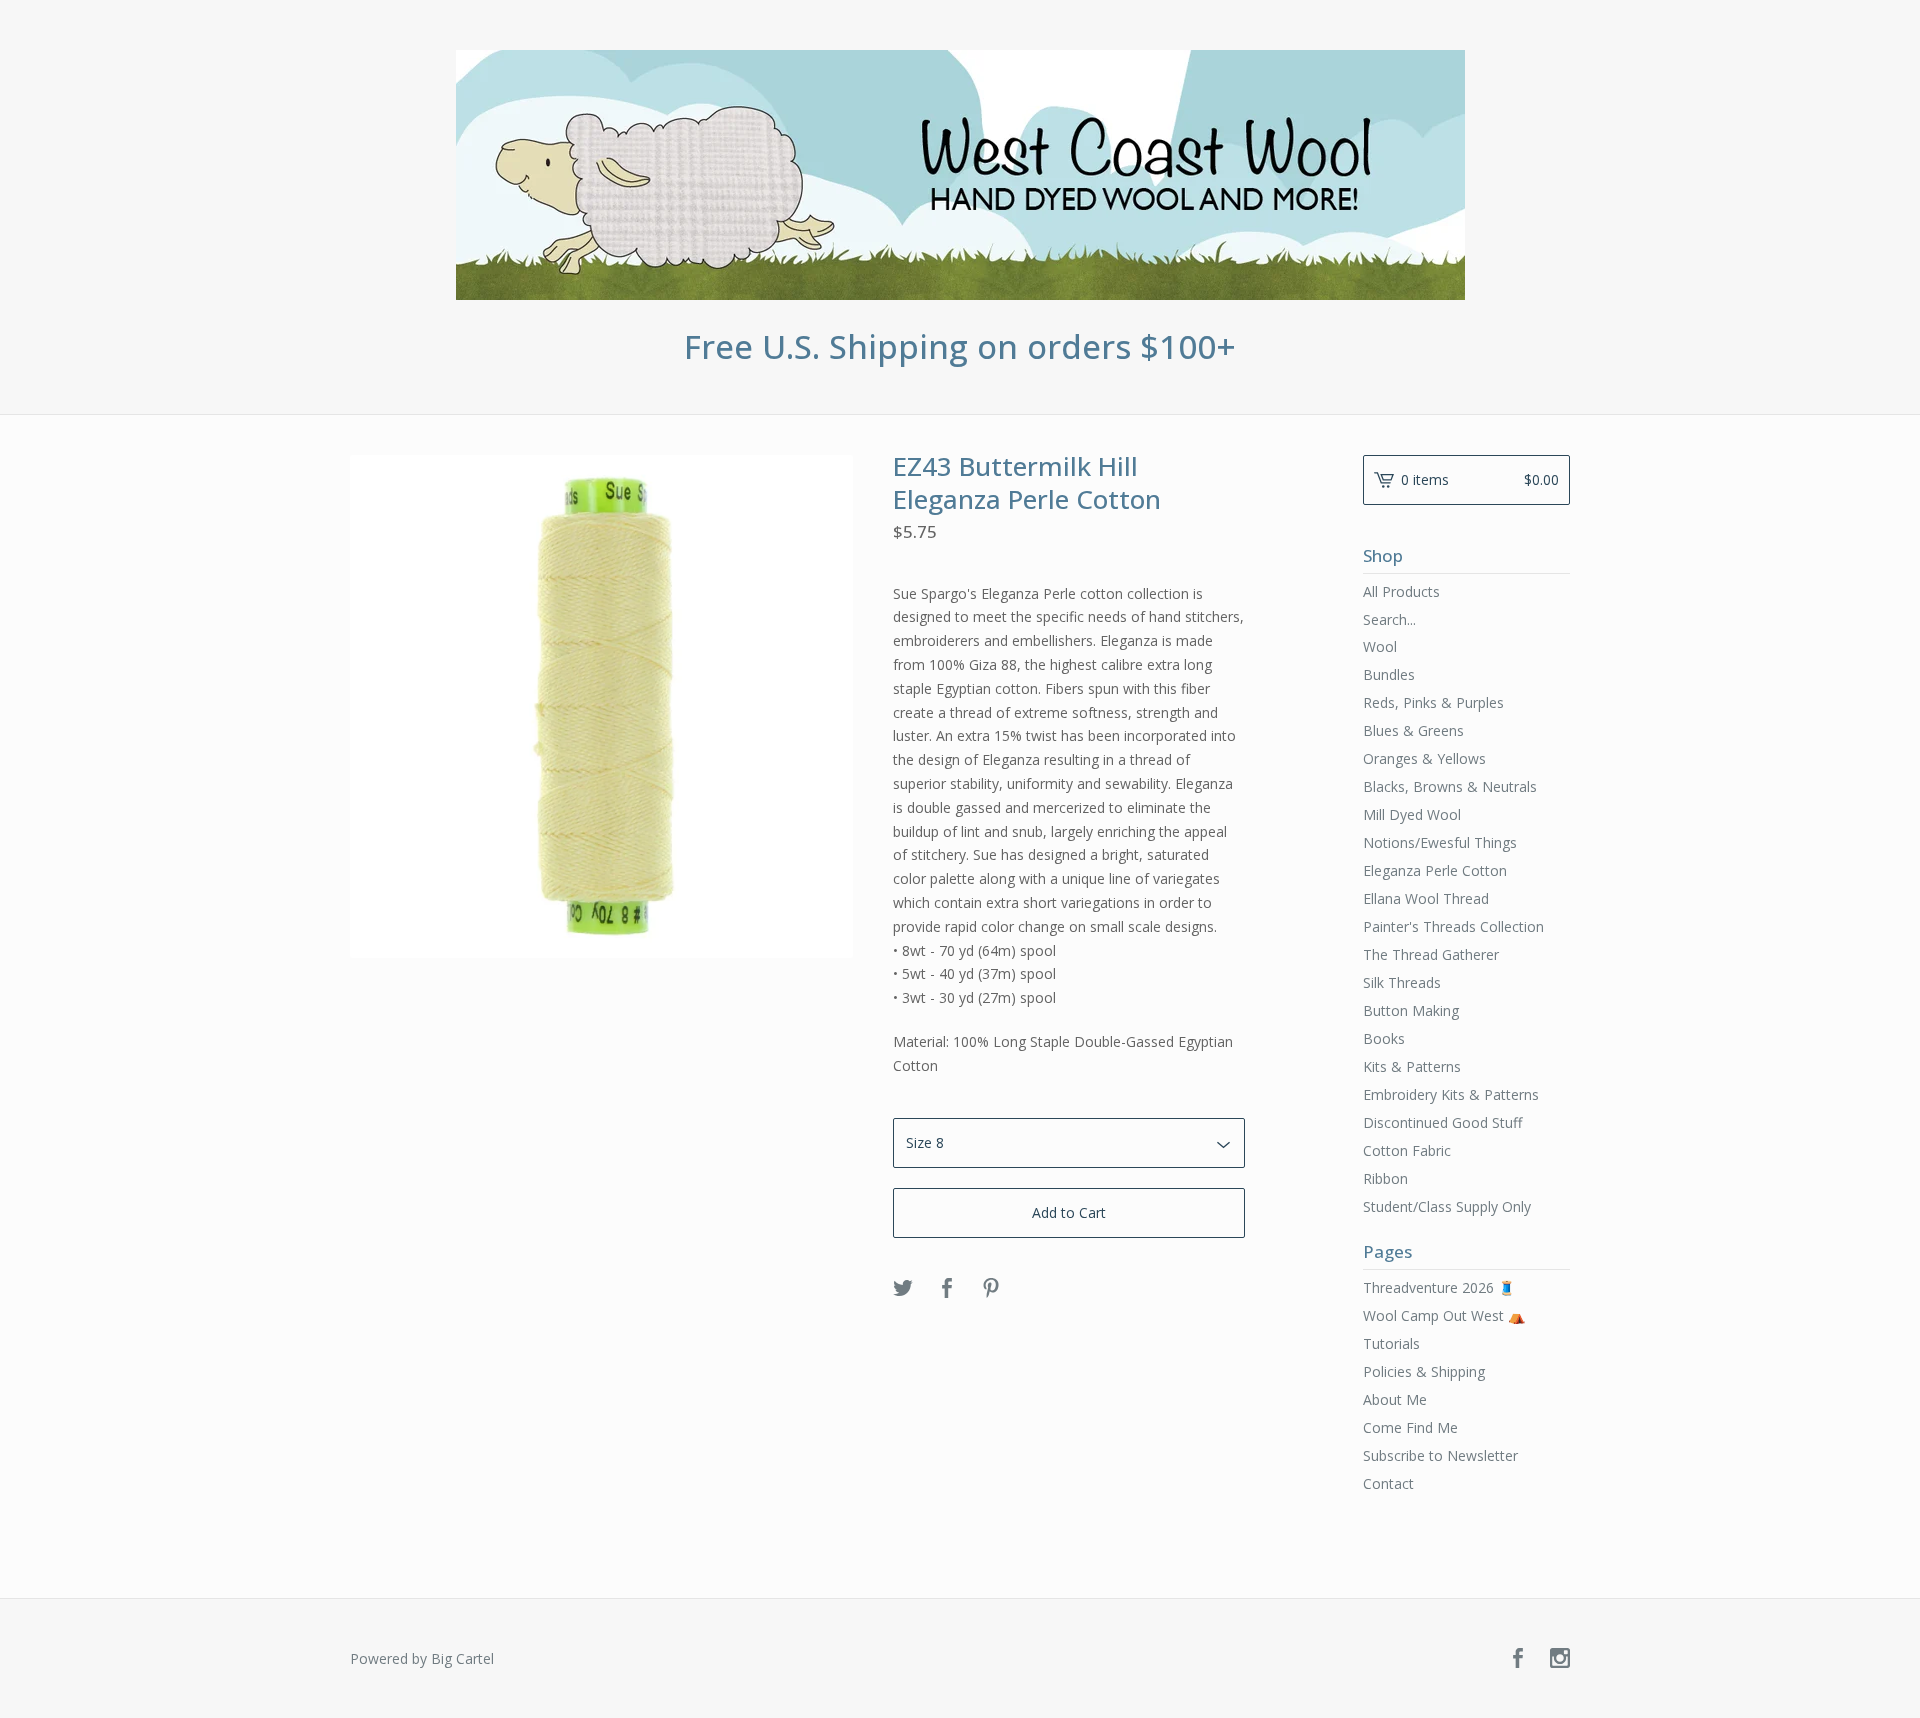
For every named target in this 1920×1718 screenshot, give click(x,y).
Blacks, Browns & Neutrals (1450, 786)
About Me (1395, 1399)
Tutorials (1391, 1343)
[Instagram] (1560, 1659)
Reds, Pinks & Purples (1433, 702)
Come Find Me (1410, 1427)
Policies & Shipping (1424, 1371)
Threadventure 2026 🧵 (1439, 1287)
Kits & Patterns (1412, 1066)
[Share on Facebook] (947, 1289)
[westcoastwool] (960, 175)
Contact (1388, 1483)
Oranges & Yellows (1424, 758)
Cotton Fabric (1407, 1150)
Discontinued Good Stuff (1442, 1122)
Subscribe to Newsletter (1440, 1455)
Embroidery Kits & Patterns (1451, 1094)
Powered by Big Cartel (422, 1658)
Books (1384, 1038)
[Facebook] (1518, 1659)
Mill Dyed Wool (1412, 814)
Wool (1380, 646)
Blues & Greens (1413, 730)
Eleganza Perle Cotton (1435, 870)
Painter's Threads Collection (1453, 926)
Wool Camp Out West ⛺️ (1444, 1315)
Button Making (1411, 1010)
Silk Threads (1402, 982)
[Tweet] (903, 1289)
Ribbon (1385, 1178)
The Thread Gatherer (1431, 954)
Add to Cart (1069, 1212)
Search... (1389, 620)
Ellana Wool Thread (1426, 898)
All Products (1401, 591)
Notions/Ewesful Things (1440, 842)
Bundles (1389, 674)
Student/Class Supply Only (1447, 1206)
